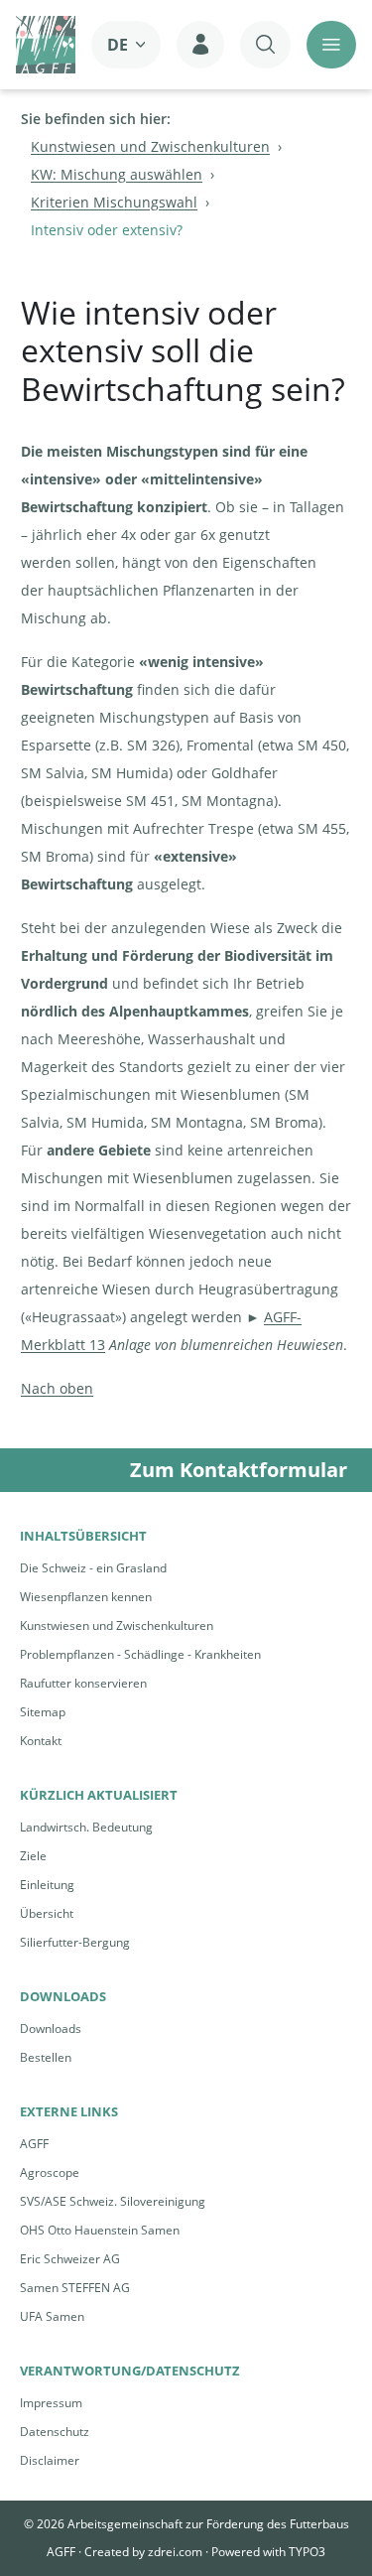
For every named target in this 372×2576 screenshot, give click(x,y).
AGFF (34, 2144)
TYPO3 (307, 2552)
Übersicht (47, 1913)
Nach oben (57, 1388)
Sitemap (43, 1712)
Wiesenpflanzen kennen (86, 1597)
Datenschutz (55, 2432)
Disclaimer (50, 2460)
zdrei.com (175, 2552)
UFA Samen (52, 2316)
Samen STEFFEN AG (75, 2288)
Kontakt (41, 1741)
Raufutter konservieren (83, 1683)
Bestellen (46, 2057)
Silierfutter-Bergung (75, 1942)
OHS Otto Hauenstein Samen (100, 2230)
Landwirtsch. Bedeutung (86, 1827)
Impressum (51, 2403)
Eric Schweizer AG (70, 2259)
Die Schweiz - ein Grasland (93, 1568)
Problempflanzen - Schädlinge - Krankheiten (140, 1654)
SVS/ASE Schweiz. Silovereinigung (113, 2201)
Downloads (51, 2029)
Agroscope (50, 2172)
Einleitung (47, 1885)
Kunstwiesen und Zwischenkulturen (117, 1626)
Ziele (33, 1856)
